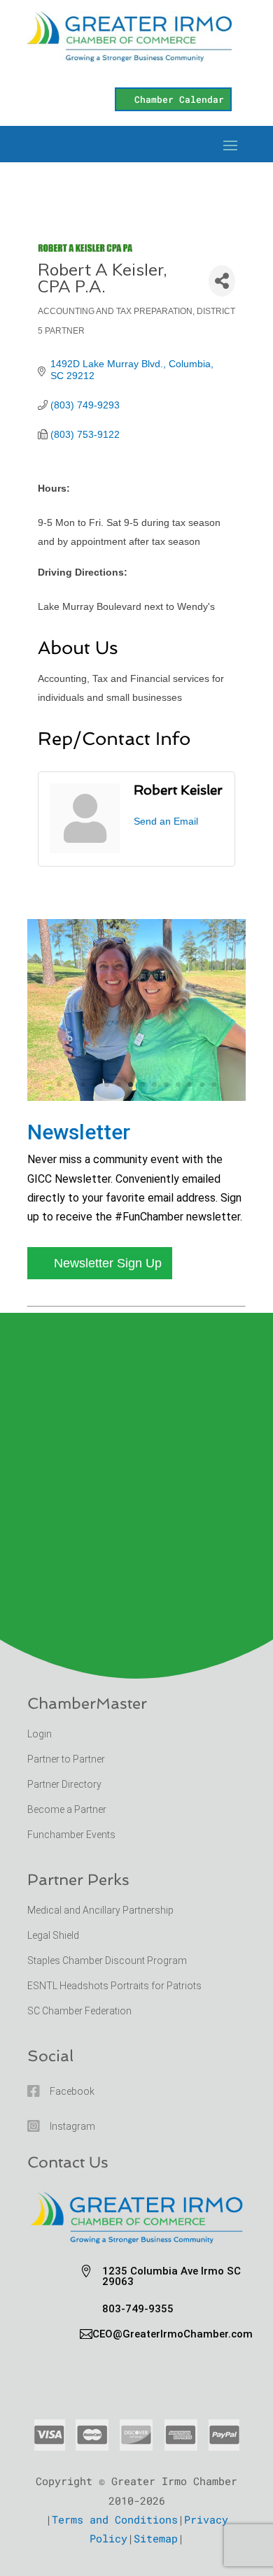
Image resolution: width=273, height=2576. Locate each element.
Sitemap (156, 2538)
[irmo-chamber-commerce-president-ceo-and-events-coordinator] (136, 1096)
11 (178, 1084)
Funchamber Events (71, 1835)
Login (40, 1734)
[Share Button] (222, 281)
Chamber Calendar (179, 99)
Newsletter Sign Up (108, 1263)
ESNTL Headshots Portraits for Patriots (114, 1986)
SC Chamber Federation (79, 2011)
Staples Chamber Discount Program (107, 1961)
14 (214, 1084)
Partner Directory (64, 1784)
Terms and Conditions (115, 2519)
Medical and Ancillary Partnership (100, 1910)
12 (190, 1084)
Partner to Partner (67, 1759)
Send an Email (166, 821)
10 (166, 1084)
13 (202, 1084)
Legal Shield (53, 1935)
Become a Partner (68, 1809)
